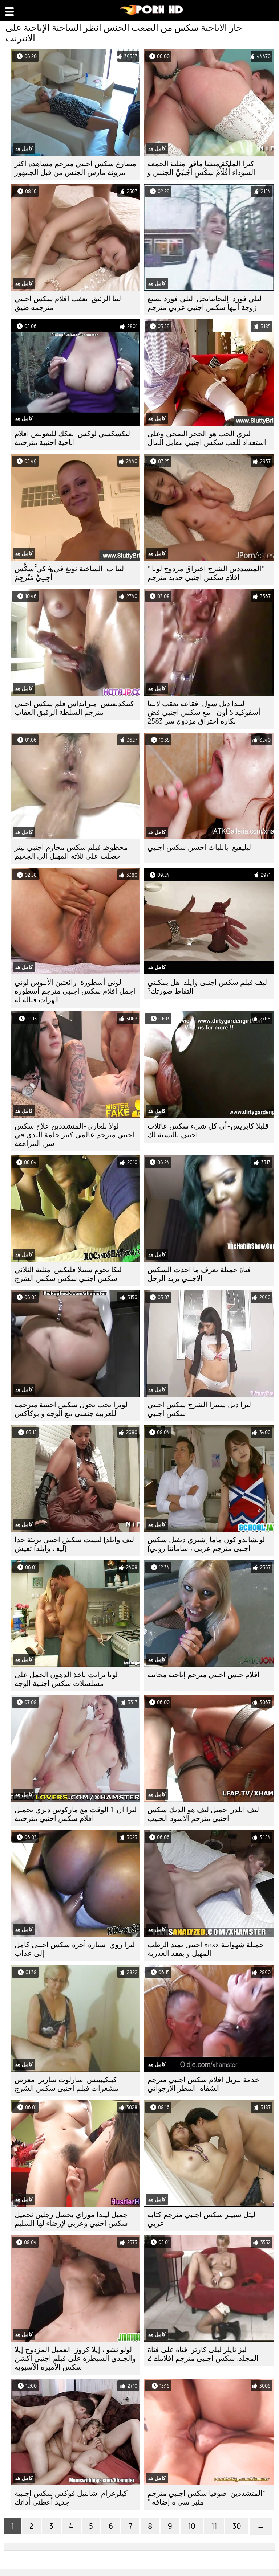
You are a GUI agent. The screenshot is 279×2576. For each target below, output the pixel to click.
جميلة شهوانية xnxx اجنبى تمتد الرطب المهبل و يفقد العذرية (206, 1949)
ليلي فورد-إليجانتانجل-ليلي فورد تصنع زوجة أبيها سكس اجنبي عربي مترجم (205, 303)
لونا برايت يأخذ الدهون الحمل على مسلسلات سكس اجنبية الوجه (66, 1679)
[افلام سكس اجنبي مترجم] (152, 13)
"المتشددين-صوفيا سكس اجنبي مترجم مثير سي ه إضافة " (206, 2498)
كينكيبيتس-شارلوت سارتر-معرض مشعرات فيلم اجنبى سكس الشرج (66, 2084)
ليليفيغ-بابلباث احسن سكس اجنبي (199, 847)
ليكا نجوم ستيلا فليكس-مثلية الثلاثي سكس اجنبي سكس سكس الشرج (68, 1274)
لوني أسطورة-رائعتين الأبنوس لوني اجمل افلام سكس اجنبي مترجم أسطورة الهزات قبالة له (75, 991)
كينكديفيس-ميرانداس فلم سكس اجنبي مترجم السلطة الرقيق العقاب (74, 708)
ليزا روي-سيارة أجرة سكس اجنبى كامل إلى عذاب (75, 1949)
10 (192, 2526)
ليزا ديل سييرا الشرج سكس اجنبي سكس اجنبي (199, 1409)
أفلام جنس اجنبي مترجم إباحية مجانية (204, 1675)
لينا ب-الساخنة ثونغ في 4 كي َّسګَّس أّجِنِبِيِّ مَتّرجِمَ (69, 573)
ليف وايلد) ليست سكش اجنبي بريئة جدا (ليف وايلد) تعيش (74, 1544)
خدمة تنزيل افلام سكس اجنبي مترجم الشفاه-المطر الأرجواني (203, 2084)
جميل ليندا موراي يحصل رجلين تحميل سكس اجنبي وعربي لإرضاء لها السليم (71, 2219)
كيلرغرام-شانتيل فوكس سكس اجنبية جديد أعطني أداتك (71, 2498)
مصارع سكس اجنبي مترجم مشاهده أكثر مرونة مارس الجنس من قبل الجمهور (75, 168)
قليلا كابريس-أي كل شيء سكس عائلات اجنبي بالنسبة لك (208, 1131)
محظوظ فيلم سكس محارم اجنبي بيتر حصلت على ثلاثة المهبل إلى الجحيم (71, 852)
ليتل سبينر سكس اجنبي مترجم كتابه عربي (201, 2219)
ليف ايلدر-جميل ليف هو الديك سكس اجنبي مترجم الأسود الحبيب (203, 1814)
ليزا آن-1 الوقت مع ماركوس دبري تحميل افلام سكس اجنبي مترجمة (76, 1814)
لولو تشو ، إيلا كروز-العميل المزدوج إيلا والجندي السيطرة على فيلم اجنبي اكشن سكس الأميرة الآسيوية (75, 2358)
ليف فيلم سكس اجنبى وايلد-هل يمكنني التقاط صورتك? (207, 987)
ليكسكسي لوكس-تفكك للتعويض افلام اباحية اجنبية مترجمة (72, 438)
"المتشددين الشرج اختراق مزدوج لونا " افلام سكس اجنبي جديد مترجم (206, 573)
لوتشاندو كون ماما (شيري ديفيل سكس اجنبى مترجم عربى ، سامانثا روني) (206, 1544)
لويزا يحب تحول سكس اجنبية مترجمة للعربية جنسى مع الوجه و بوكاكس (71, 1409)
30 (237, 2526)
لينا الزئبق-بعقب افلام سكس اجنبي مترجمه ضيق (68, 303)
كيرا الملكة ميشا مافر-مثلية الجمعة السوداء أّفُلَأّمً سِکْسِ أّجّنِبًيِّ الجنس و (201, 168)
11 (214, 2526)
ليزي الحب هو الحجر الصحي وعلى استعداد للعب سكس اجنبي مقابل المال (207, 438)
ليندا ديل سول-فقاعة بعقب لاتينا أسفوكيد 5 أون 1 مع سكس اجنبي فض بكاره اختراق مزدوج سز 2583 (204, 712)
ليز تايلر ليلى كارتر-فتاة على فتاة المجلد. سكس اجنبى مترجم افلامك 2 (203, 2354)
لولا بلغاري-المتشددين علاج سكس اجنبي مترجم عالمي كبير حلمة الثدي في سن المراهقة (74, 1135)
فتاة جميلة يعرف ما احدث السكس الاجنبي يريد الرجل (199, 1274)
